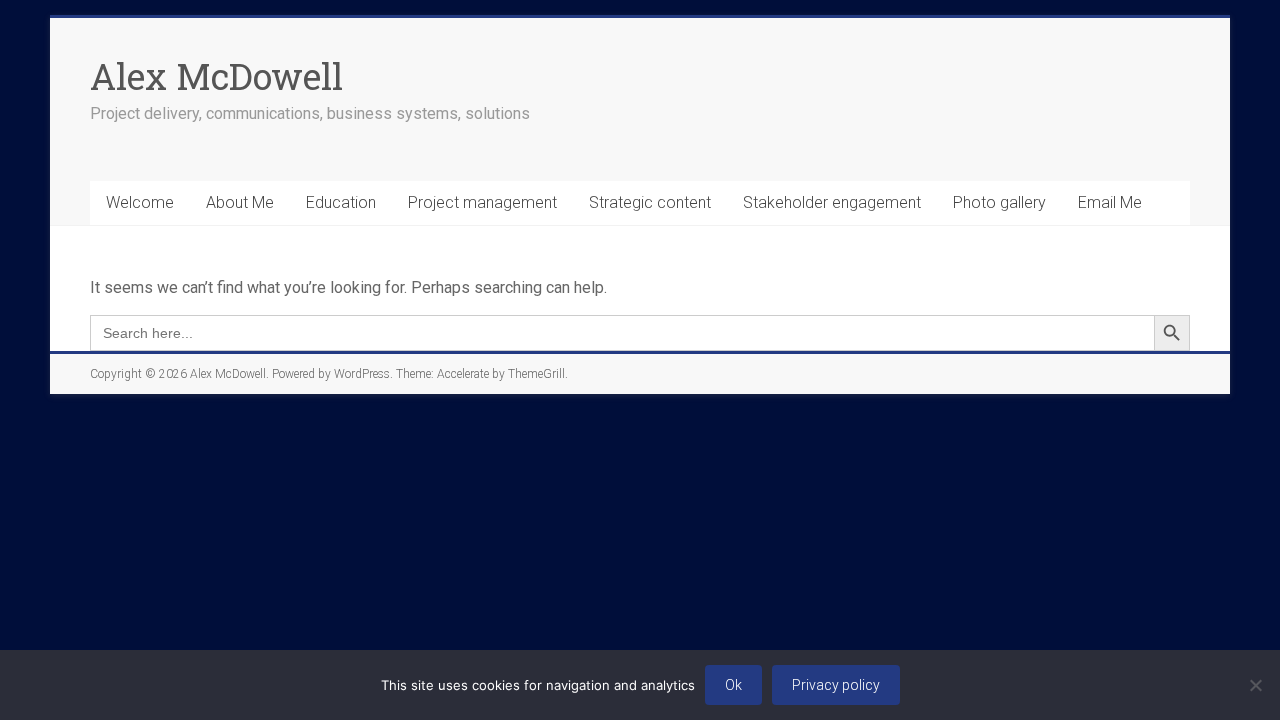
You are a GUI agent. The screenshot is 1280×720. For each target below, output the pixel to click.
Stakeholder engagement (832, 202)
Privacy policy (836, 685)
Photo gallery (999, 202)
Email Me (1110, 202)
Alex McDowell (216, 76)
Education (341, 202)
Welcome (140, 202)
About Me (240, 202)
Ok (733, 685)
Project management (482, 202)
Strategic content (650, 202)
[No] (1255, 685)
